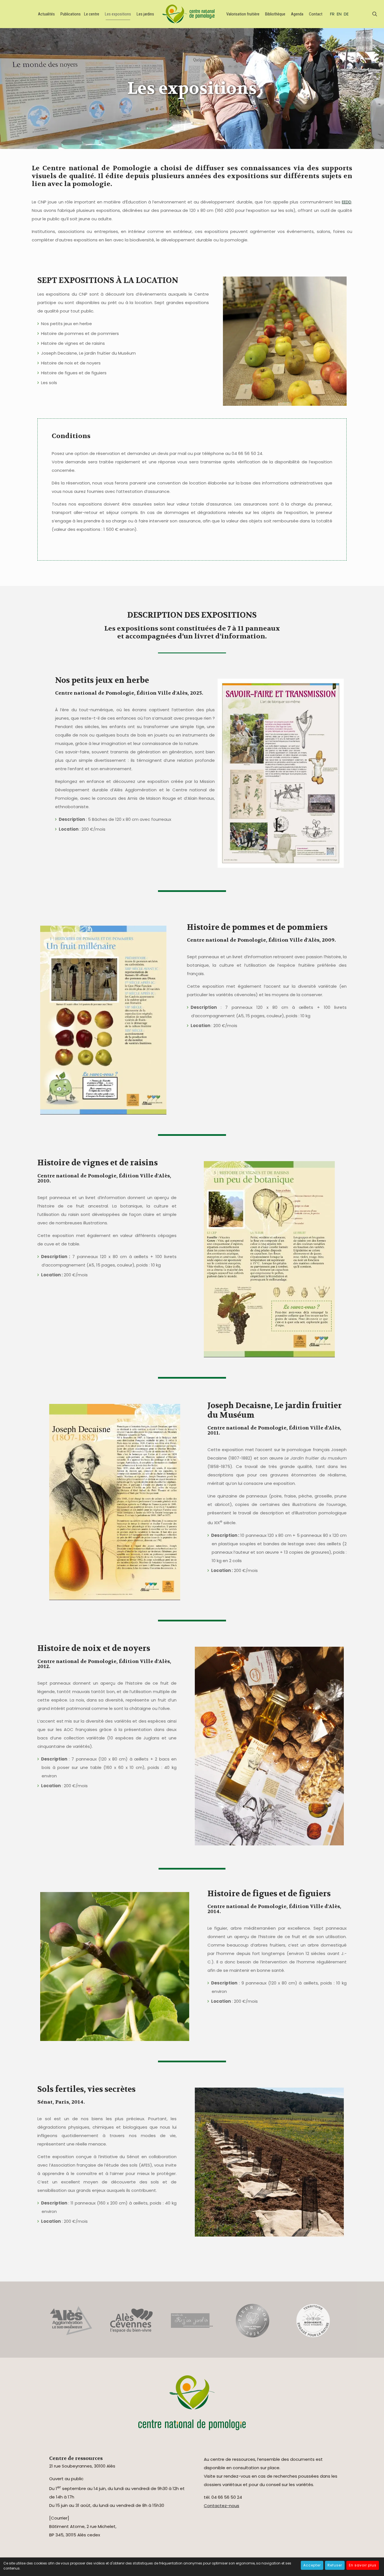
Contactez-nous (222, 2506)
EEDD (347, 202)
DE (346, 14)
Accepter (312, 2565)
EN (339, 14)
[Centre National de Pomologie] (189, 14)
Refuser (335, 2565)
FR (332, 14)
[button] (224, 775)
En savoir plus (363, 2565)
